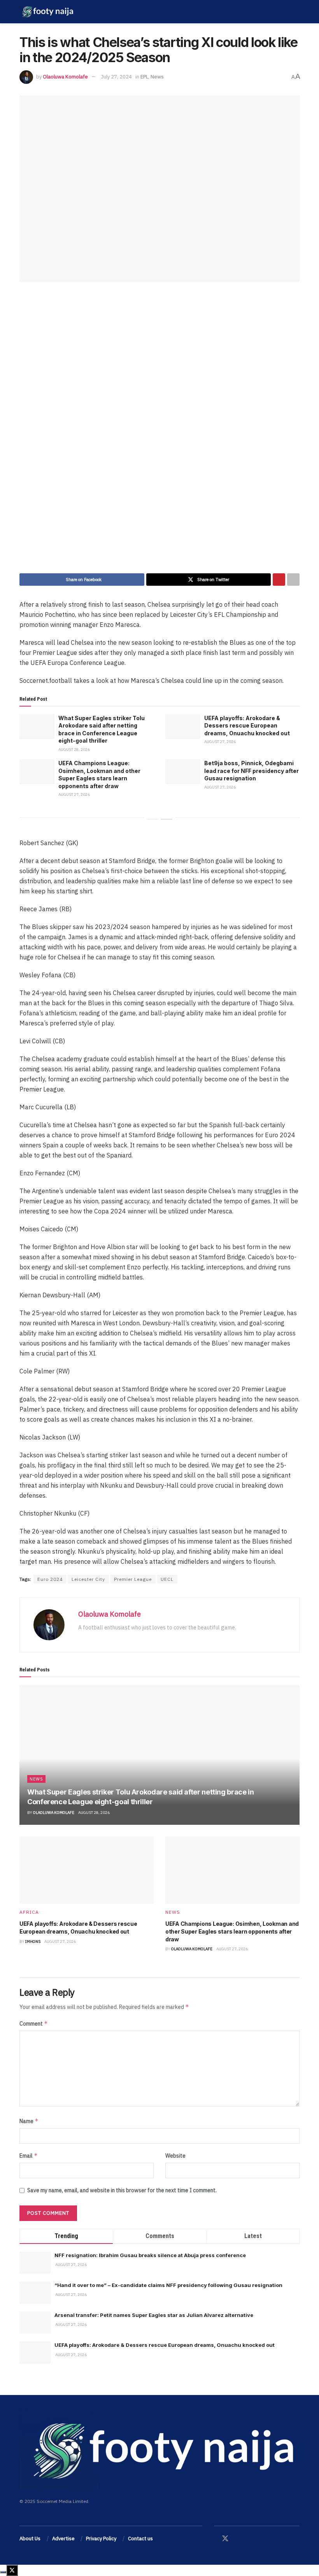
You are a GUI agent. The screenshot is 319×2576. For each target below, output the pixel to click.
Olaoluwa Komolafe (65, 77)
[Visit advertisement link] (159, 433)
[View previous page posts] (152, 819)
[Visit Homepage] (47, 12)
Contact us (140, 2539)
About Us (30, 2539)
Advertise (63, 2539)
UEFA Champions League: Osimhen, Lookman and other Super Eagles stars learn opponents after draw (232, 1931)
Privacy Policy (101, 2539)
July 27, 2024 (116, 77)
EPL (144, 77)
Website (175, 2156)
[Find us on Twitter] (225, 2539)
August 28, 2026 (74, 749)
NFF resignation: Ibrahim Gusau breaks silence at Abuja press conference (150, 2255)
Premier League (133, 1579)
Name (29, 2121)
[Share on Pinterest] (279, 580)
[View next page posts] (167, 819)
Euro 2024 (50, 1579)
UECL (167, 1579)
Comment (34, 2023)
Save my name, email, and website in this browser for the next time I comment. (122, 2190)
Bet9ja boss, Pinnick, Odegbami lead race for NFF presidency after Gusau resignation (252, 771)
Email (29, 2156)
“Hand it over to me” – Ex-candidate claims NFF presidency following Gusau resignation (168, 2285)
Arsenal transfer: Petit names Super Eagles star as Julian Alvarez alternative (154, 2315)
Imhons (33, 1942)
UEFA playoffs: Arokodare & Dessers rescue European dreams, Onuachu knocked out (247, 726)
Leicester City (88, 1579)
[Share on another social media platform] (293, 580)
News (157, 77)
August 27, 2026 (220, 742)
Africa (29, 1912)
